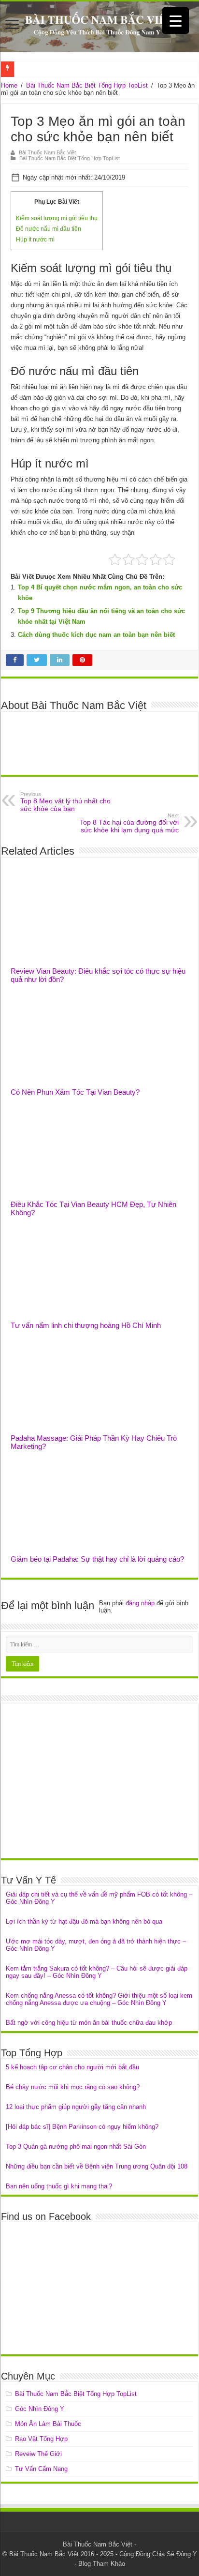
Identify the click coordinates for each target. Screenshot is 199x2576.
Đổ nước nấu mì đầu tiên (49, 229)
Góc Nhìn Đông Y (40, 2409)
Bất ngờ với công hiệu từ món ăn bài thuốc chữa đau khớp (89, 2023)
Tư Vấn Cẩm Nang (41, 2469)
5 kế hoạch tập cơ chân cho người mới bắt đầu (72, 2067)
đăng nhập (140, 1603)
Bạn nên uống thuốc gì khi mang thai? (59, 2186)
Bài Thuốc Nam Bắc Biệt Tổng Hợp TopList (87, 85)
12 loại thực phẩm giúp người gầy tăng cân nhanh (76, 2107)
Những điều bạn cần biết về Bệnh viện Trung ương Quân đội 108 (97, 2166)
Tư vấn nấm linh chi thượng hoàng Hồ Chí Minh (86, 1325)
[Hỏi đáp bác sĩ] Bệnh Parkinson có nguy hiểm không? (82, 2127)
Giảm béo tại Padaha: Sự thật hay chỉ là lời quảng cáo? (97, 1559)
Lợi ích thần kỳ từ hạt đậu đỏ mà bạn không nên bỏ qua (84, 1921)
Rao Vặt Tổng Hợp (41, 2439)
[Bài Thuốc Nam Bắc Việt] (99, 27)
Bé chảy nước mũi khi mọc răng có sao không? (73, 2087)
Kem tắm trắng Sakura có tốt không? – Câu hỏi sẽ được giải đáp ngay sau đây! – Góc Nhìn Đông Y (97, 1972)
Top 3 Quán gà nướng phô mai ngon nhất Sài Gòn (76, 2147)
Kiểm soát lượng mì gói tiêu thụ (57, 218)
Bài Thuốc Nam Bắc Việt (47, 152)
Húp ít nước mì (35, 240)
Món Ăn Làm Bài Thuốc (48, 2424)
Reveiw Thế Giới (38, 2454)
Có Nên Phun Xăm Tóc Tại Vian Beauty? (75, 1092)
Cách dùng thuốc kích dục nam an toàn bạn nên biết (96, 635)
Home (9, 85)
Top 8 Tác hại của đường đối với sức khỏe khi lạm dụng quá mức (129, 823)
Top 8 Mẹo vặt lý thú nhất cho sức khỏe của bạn (65, 802)
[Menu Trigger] (176, 21)
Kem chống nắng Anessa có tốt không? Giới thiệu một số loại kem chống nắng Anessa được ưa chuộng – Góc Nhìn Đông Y (99, 1999)
